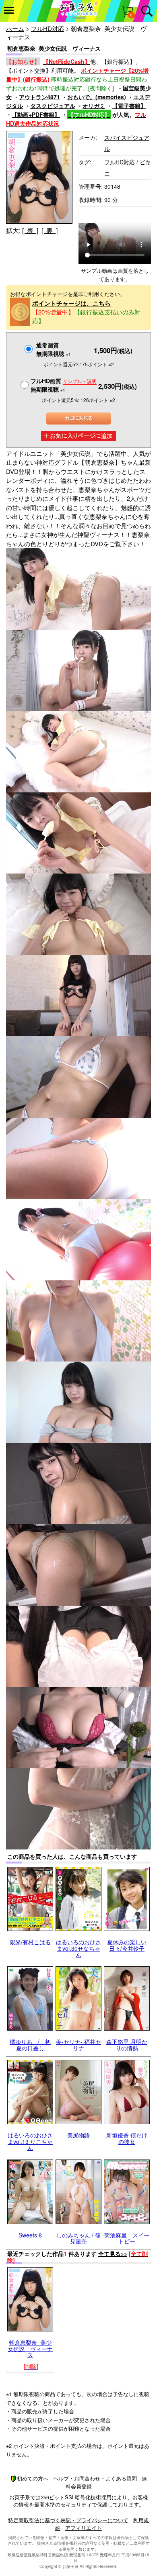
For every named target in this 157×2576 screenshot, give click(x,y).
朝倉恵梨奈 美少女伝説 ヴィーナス (30, 2348)
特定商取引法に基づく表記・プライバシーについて (68, 2520)
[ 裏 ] (50, 230)
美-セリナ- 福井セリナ (78, 2044)
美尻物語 (78, 2135)
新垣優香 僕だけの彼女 (127, 2138)
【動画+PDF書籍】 (36, 114)
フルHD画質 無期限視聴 (64, 385)
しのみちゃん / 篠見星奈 (78, 2238)
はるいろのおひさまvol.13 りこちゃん (30, 2141)
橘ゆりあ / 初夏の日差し (30, 2044)
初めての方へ (33, 2478)
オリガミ (94, 106)
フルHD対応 (48, 28)
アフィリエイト (84, 2528)
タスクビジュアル (53, 106)
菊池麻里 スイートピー (127, 2238)
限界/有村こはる (30, 1942)
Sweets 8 (30, 2235)
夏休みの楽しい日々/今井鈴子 (127, 1945)
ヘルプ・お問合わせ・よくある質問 (95, 2478)
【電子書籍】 (129, 106)
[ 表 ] (30, 230)
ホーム (15, 28)
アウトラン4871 (39, 97)
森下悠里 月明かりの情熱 (127, 2044)
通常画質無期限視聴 (54, 349)
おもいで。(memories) (97, 97)
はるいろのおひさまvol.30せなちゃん (78, 1948)
